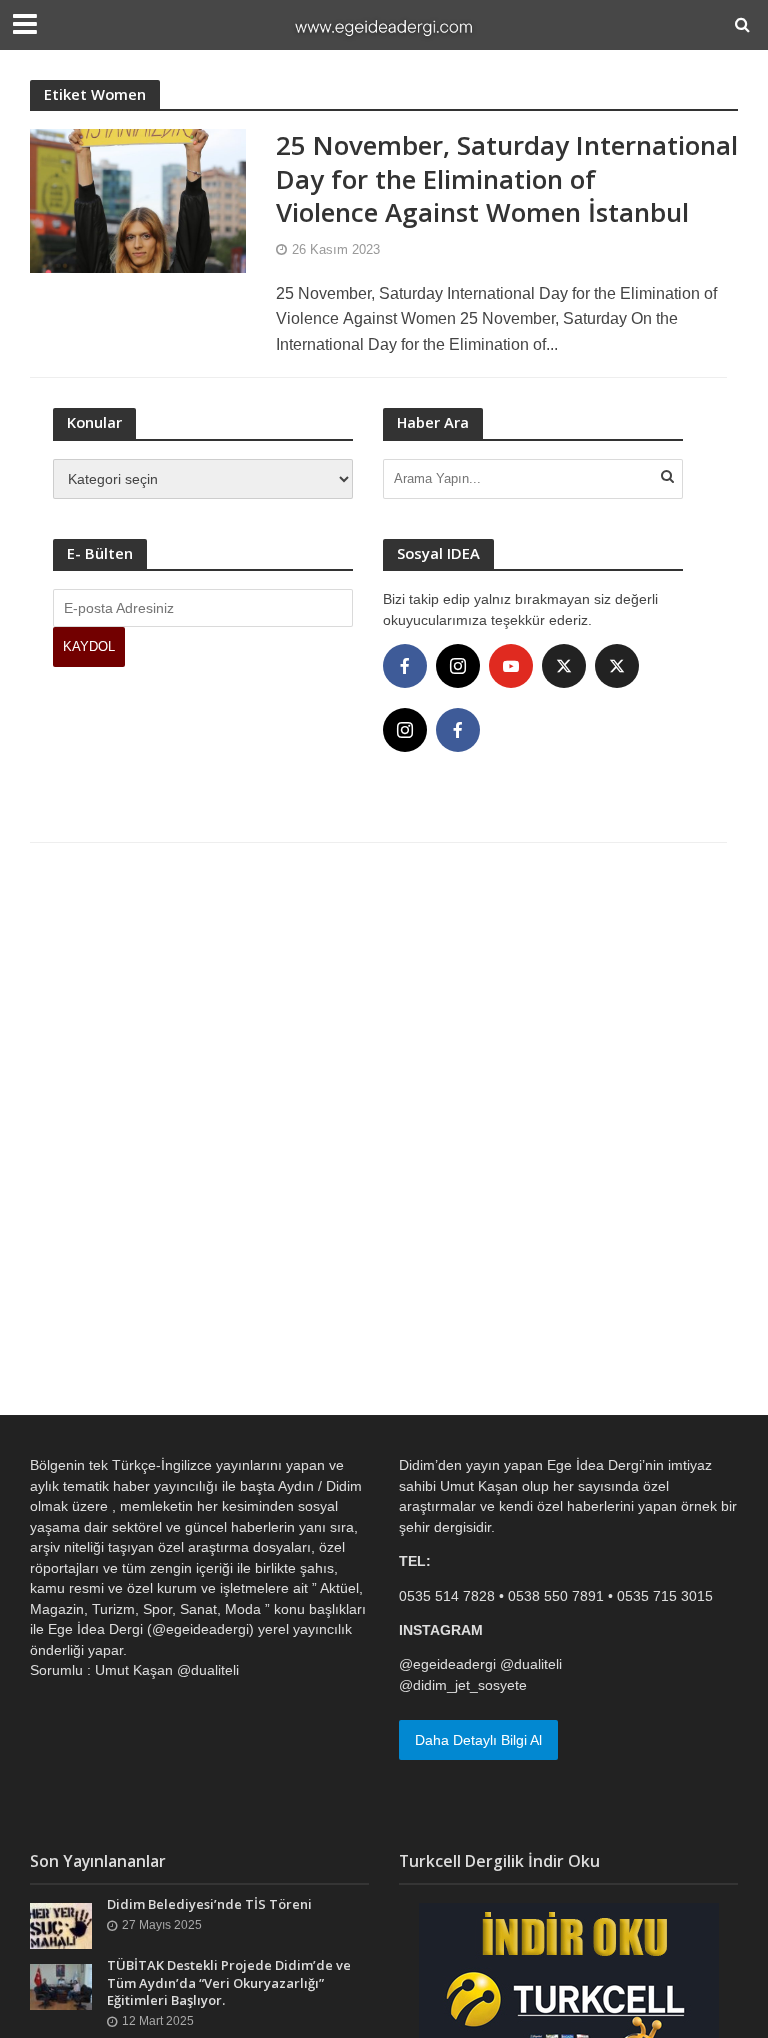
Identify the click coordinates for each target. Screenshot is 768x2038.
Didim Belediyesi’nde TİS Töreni (209, 1904)
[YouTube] (511, 666)
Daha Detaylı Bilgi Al (478, 1740)
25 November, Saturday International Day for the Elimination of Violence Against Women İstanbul (507, 179)
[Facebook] (405, 666)
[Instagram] (458, 666)
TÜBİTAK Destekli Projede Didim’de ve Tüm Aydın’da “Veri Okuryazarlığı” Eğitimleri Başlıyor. (229, 1983)
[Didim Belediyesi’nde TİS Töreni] (61, 1925)
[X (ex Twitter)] (564, 666)
